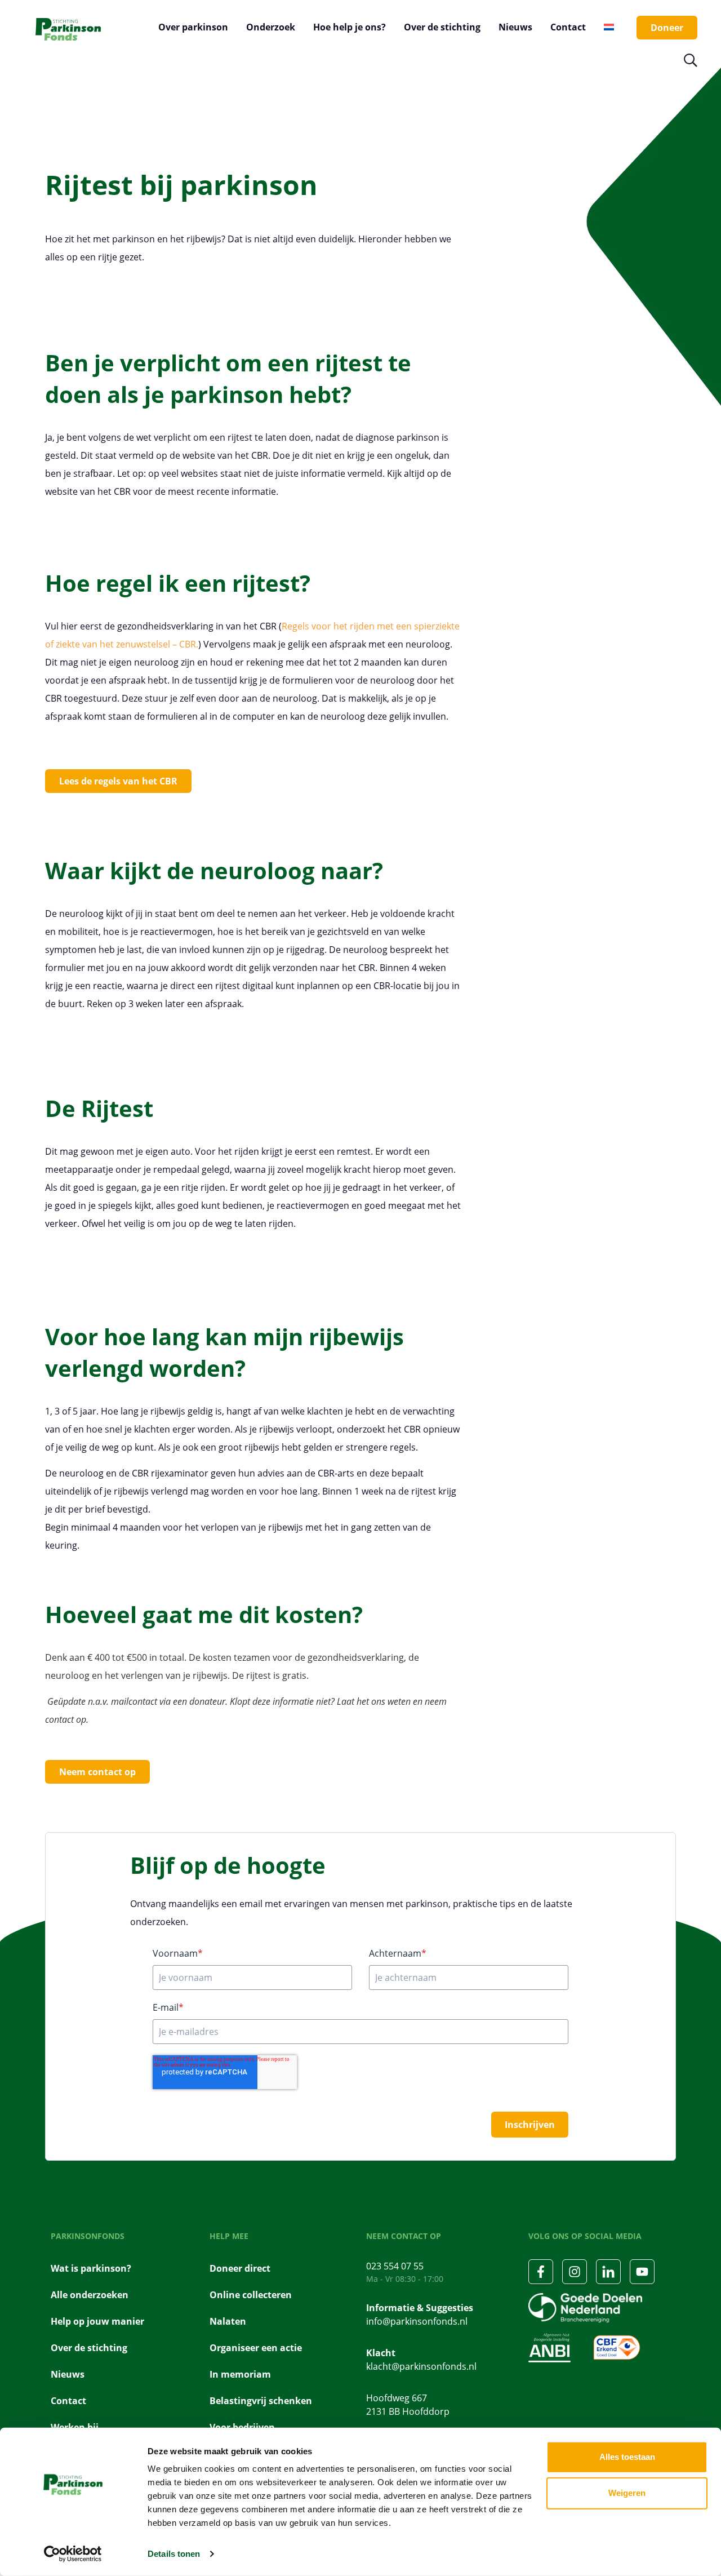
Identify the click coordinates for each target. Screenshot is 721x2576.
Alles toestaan (627, 2457)
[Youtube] (642, 2272)
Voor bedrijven (242, 2427)
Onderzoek (271, 27)
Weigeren (627, 2493)
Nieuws (515, 27)
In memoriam (240, 2374)
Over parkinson (193, 27)
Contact (568, 27)
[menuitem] (609, 27)
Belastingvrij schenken (261, 2401)
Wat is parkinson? (91, 2268)
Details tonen (174, 2554)
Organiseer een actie (256, 2348)
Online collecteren (251, 2295)
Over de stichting (442, 27)
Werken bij (75, 2427)
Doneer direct (240, 2268)
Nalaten (228, 2321)
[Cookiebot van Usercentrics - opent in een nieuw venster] (73, 2554)
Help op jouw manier (97, 2321)
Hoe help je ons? (350, 27)
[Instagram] (575, 2272)
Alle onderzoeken (90, 2295)
